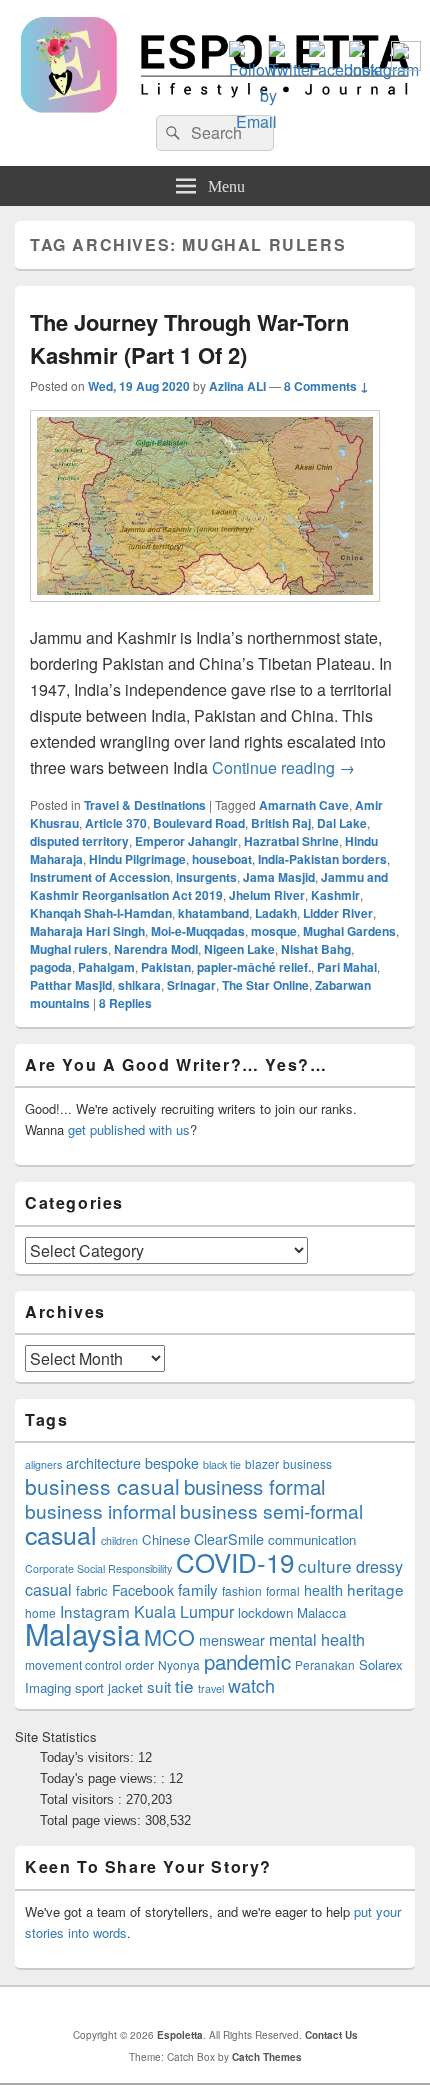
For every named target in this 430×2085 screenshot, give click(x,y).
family (198, 1589)
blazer (262, 1463)
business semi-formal (271, 1510)
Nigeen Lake (239, 949)
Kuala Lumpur (184, 1611)
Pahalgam (106, 967)
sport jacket (109, 1687)
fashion (242, 1590)
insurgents (206, 877)
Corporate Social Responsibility (98, 1568)
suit (159, 1686)
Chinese (166, 1539)
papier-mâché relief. (254, 967)
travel (211, 1688)
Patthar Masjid (71, 985)
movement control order (89, 1664)
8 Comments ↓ (326, 386)
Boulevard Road (199, 823)
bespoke (172, 1463)
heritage (375, 1589)
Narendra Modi (156, 949)
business (307, 1463)
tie (184, 1685)
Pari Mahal (347, 967)
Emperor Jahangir (186, 841)
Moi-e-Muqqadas (198, 931)
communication (312, 1539)
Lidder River (338, 913)
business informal (100, 1510)
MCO (169, 1636)
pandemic (247, 1661)
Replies (125, 1003)
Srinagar (191, 985)
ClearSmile (229, 1539)
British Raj (281, 823)
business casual (102, 1486)
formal (283, 1590)
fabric (92, 1590)
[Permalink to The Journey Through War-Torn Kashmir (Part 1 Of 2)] (205, 611)
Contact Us (331, 2035)
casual (61, 1534)
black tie (222, 1464)
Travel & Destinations (145, 805)
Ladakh (276, 913)
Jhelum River (267, 895)
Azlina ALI (237, 386)
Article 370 (116, 823)
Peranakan (325, 1664)
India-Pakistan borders (322, 859)
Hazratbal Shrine (291, 841)
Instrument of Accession (100, 877)
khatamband (213, 913)
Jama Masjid (279, 877)
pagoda (51, 967)
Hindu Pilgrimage (137, 859)
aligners (43, 1464)
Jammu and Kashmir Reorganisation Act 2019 (209, 886)
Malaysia (82, 1633)
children (119, 1540)
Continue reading (283, 767)
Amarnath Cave (304, 805)
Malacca (321, 1612)
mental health (317, 1639)
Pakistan (166, 967)
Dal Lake (342, 823)
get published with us (129, 1129)
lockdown (265, 1612)
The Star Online (265, 985)
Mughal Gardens (349, 931)
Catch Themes (267, 2057)
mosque (274, 931)
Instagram (95, 1611)
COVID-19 (235, 1561)
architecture (103, 1463)
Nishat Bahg (316, 949)
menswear (232, 1640)
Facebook (143, 1590)
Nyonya (179, 1664)
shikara (139, 985)
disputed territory (79, 841)
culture (325, 1565)
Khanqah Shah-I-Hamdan (101, 913)
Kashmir (335, 895)
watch (251, 1685)
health (323, 1590)
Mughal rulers (69, 949)
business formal (255, 1486)
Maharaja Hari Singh (87, 931)
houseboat (222, 859)
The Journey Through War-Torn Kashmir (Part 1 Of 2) (189, 338)
